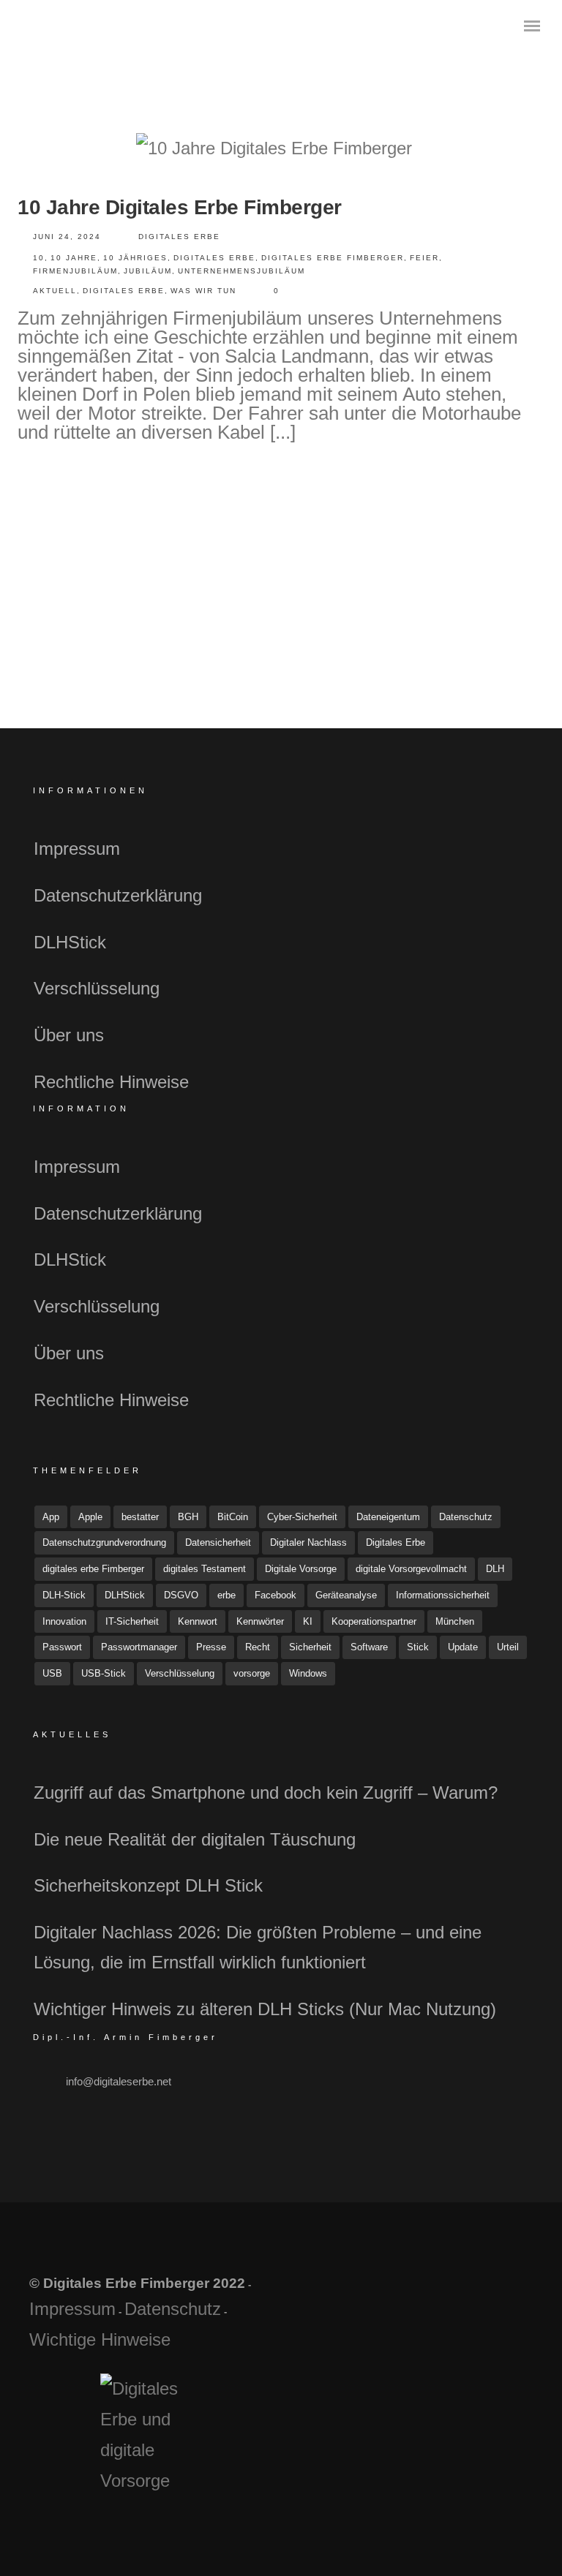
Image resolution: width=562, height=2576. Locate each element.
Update (463, 1647)
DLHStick (70, 942)
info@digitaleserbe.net (119, 2081)
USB (52, 1673)
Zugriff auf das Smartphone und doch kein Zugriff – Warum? (266, 1793)
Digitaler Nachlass (308, 1542)
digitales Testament (205, 1569)
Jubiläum (148, 271)
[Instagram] (477, 2299)
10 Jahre (74, 258)
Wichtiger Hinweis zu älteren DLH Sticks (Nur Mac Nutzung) (265, 2009)
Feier (424, 258)
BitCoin (233, 1517)
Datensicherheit (218, 1542)
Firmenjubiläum (75, 271)
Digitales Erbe (179, 237)
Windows (308, 1673)
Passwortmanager (139, 1647)
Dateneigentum (388, 1517)
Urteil (508, 1647)
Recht (258, 1647)
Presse (211, 1647)
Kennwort (198, 1621)
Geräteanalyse (346, 1595)
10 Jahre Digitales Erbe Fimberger (180, 207)
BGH (188, 1517)
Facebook (276, 1595)
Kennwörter (260, 1621)
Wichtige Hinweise (100, 2339)
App (51, 1517)
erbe (226, 1595)
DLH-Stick (64, 1595)
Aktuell (55, 291)
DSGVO (181, 1595)
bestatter (140, 1517)
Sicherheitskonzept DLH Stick (148, 1885)
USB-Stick (104, 1673)
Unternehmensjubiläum (241, 271)
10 (39, 258)
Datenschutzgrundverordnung (104, 1542)
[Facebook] (409, 2299)
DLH (495, 1569)
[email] (512, 2299)
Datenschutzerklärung (118, 895)
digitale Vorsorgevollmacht (411, 1569)
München (455, 1621)
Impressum (77, 849)
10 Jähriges (135, 258)
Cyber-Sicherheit (302, 1517)
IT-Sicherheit (132, 1621)
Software (369, 1647)
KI (308, 1621)
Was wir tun (203, 291)
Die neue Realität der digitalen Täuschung (195, 1839)
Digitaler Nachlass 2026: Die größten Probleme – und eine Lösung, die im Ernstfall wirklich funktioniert (258, 1947)
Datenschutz (466, 1517)
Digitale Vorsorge (301, 1569)
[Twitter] (443, 2299)
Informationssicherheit (443, 1595)
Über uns (69, 1035)
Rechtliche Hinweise (111, 1082)
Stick (418, 1647)
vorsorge (252, 1673)
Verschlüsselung (97, 988)
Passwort (62, 1647)
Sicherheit (310, 1647)
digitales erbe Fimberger (333, 258)
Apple (90, 1517)
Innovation (64, 1621)
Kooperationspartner (374, 1621)
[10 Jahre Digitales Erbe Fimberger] (274, 148)
